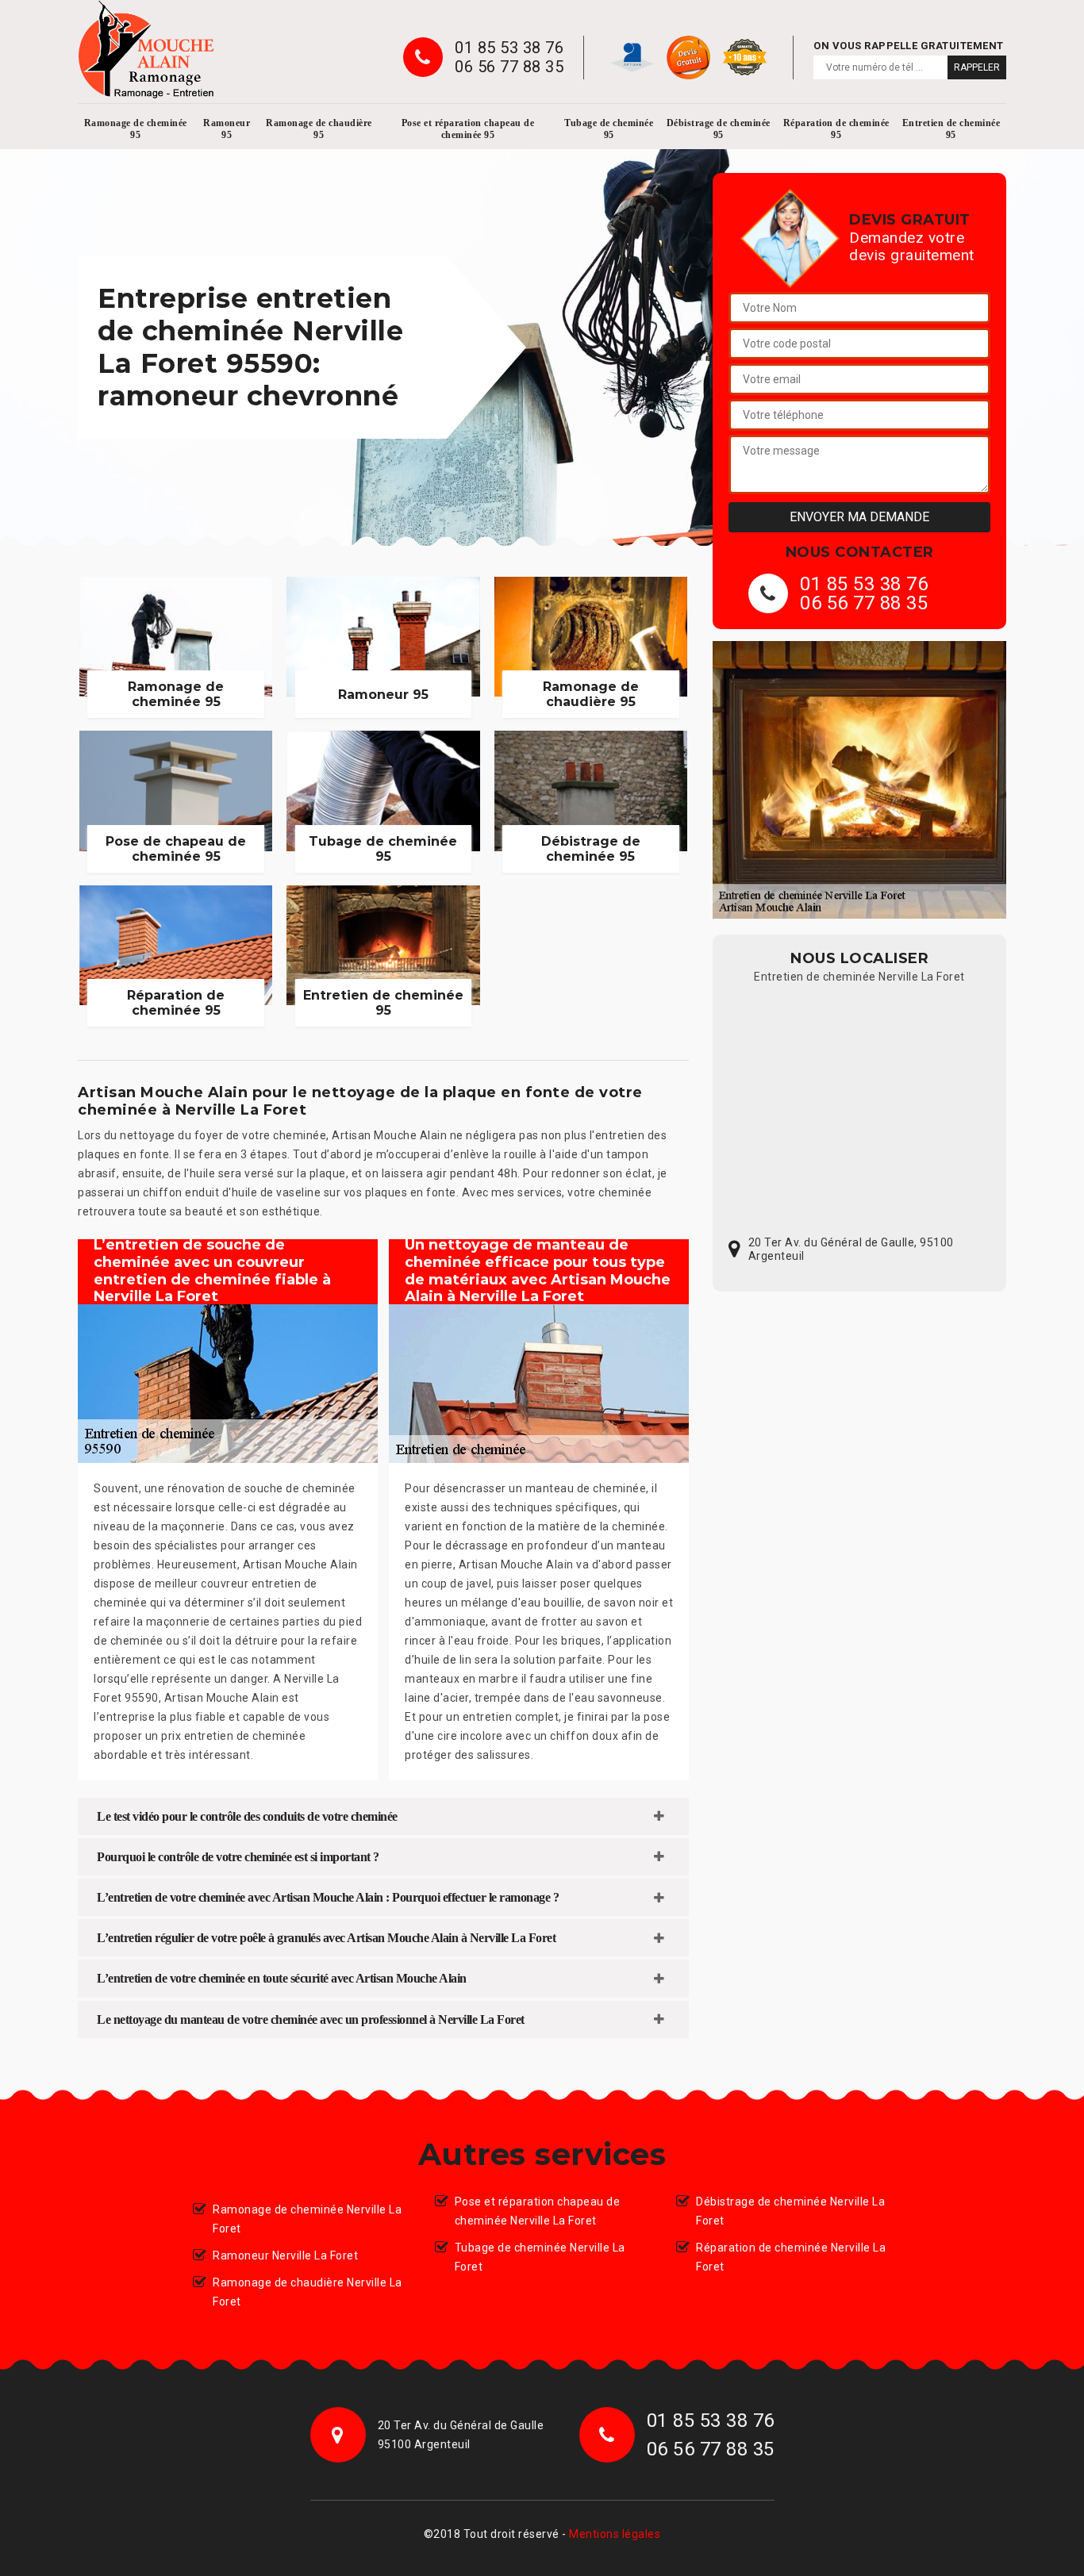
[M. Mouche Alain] (146, 50)
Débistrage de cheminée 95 (719, 129)
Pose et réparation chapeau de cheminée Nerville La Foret (538, 2211)
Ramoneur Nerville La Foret (285, 2255)
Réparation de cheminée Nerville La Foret (791, 2257)
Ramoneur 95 (227, 129)
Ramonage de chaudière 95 (319, 129)
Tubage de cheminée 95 (609, 129)
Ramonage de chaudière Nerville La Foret (308, 2292)
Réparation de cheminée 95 (836, 129)
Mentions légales (615, 2534)
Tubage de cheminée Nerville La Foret (540, 2257)
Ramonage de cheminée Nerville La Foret (307, 2219)
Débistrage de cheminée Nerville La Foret (790, 2211)
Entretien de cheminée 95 (951, 129)
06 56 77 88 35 (509, 67)
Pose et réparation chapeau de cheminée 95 (468, 129)
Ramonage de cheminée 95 (136, 129)
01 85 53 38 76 (509, 48)
